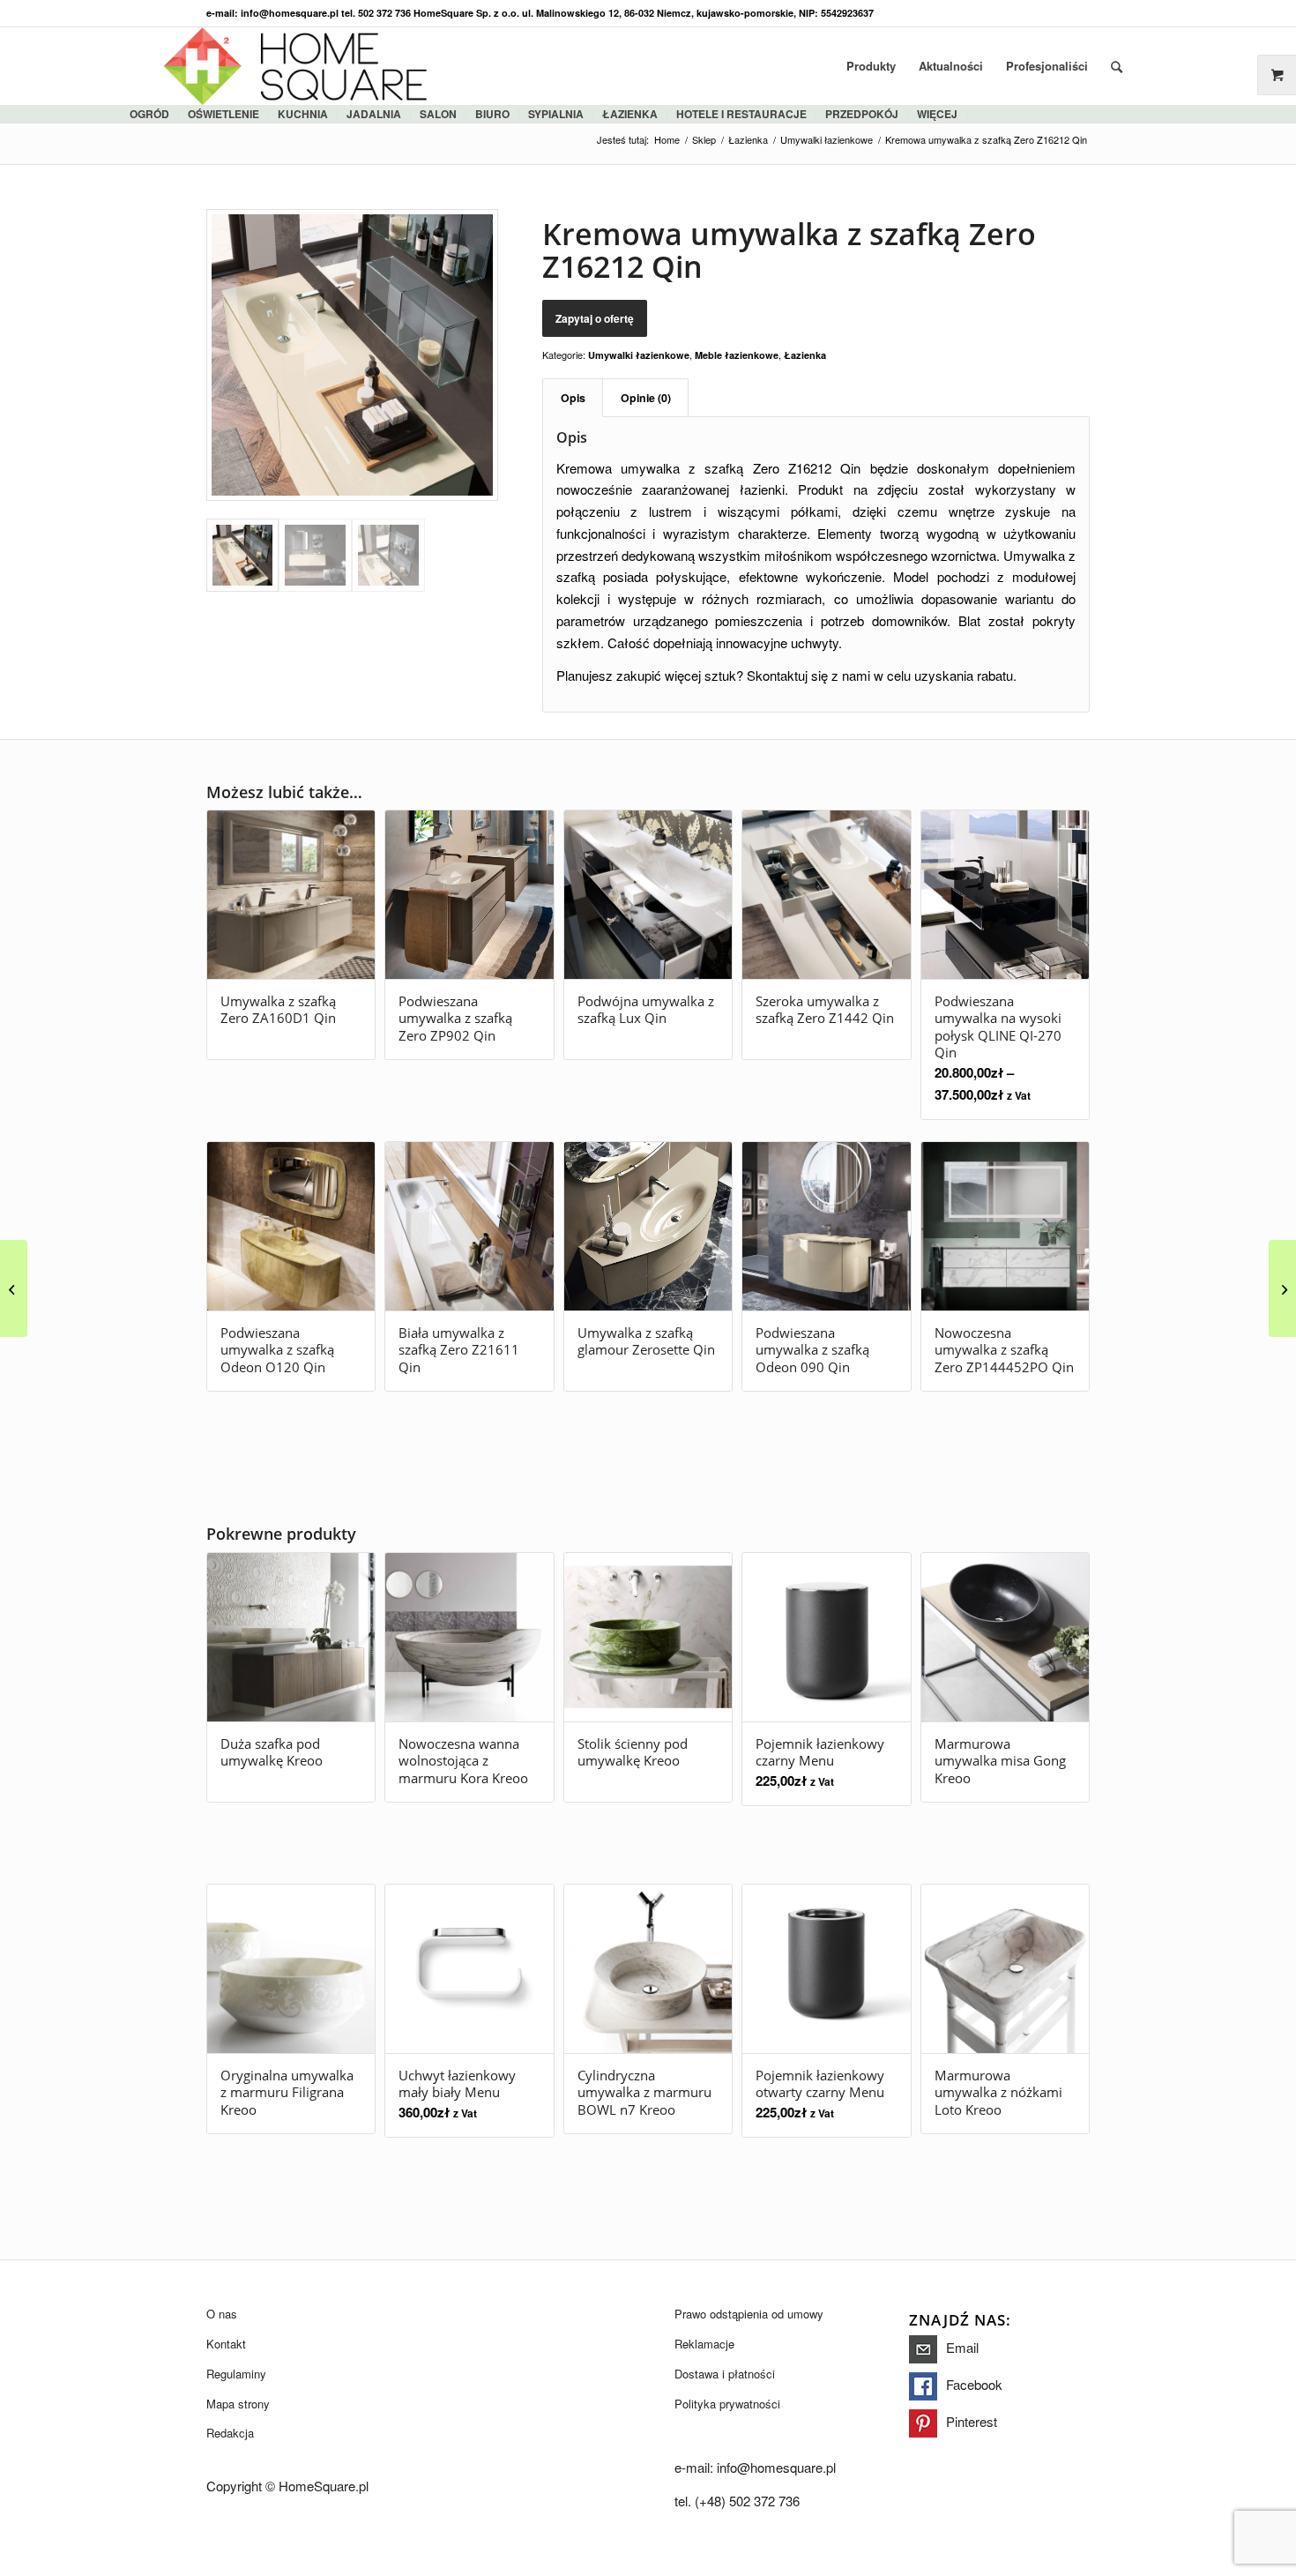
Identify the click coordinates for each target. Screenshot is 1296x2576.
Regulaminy (236, 2374)
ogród (149, 114)
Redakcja (230, 2433)
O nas (222, 2314)
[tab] (573, 398)
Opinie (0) (646, 398)
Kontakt (226, 2344)
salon (438, 114)
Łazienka (805, 355)
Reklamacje (704, 2344)
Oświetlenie (223, 114)
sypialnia (556, 114)
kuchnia (303, 114)
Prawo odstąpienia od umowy (749, 2314)
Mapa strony (238, 2404)
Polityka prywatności (727, 2404)
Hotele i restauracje (741, 114)
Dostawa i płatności (725, 2374)
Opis (573, 398)
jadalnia (374, 114)
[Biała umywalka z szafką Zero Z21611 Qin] (1282, 1288)
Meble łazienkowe (737, 355)
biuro (492, 114)
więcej (937, 114)
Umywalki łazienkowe (639, 355)
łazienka (630, 114)
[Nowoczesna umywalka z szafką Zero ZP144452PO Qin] (14, 1288)
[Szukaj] (1117, 66)
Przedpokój (862, 114)
